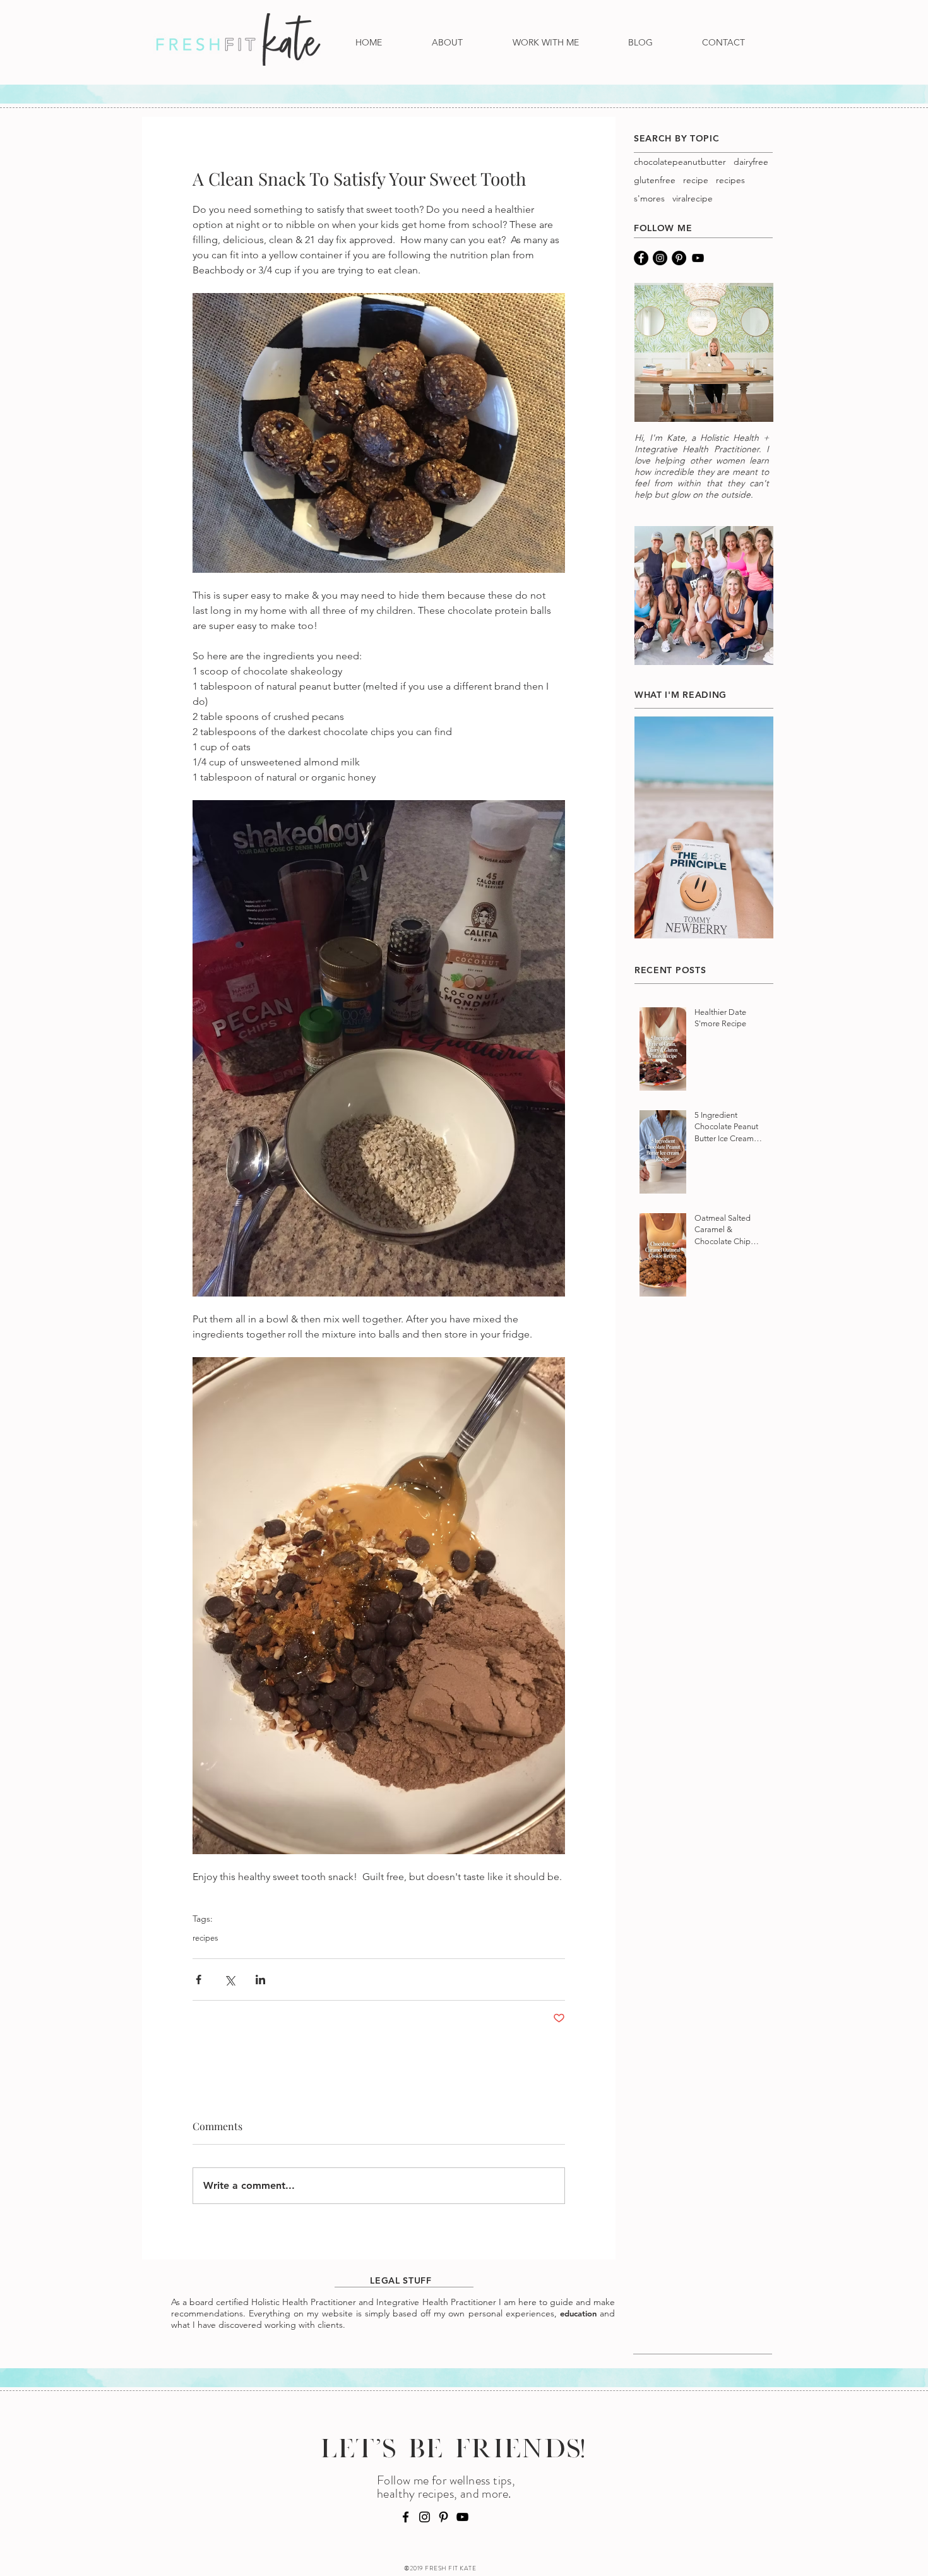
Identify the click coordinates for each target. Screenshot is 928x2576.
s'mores (649, 199)
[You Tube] (698, 258)
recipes (205, 1938)
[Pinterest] (679, 258)
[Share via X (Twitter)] (229, 1980)
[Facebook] (641, 258)
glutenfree (655, 180)
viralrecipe (693, 199)
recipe (696, 180)
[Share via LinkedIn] (260, 1980)
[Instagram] (660, 258)
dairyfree (751, 162)
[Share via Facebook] (199, 1980)
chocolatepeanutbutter (680, 162)
